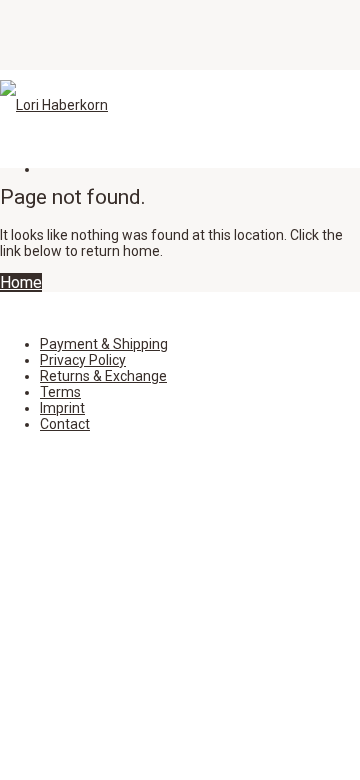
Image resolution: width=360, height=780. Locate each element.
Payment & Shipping (104, 344)
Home (21, 282)
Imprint (62, 408)
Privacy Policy (83, 360)
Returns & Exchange (103, 376)
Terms (60, 392)
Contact (65, 424)
